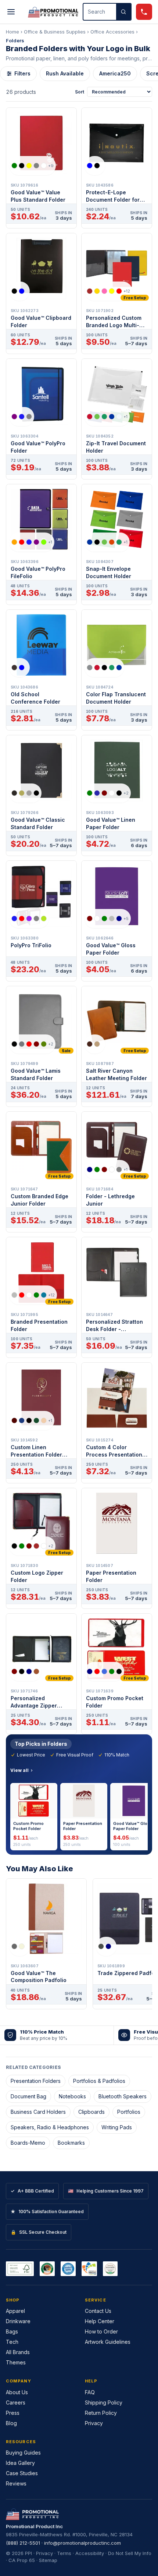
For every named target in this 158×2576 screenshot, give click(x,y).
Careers (16, 2402)
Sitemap (48, 2560)
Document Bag (28, 2096)
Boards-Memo (28, 2143)
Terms (64, 2553)
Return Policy (101, 2413)
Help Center (100, 2321)
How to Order (101, 2331)
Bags (12, 2331)
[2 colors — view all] (95, 166)
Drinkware (18, 2321)
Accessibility (90, 2553)
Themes (16, 2362)
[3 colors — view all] (22, 417)
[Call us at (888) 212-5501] (144, 12)
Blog (11, 2423)
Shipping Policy (104, 2402)
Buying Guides (23, 2453)
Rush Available (65, 73)
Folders (15, 40)
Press (13, 2413)
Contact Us (98, 2311)
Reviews (16, 2483)
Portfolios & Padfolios (99, 2081)
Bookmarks (71, 2143)
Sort (80, 92)
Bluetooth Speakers (123, 2096)
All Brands (18, 2352)
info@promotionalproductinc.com (82, 2543)
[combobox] (100, 12)
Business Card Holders (38, 2112)
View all (19, 1770)
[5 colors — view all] (104, 668)
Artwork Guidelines (108, 2342)
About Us (17, 2392)
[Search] (123, 12)
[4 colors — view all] (25, 793)
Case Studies (22, 2473)
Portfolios (129, 2112)
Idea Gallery (20, 2463)
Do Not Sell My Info (130, 2553)
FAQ (90, 2392)
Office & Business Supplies (55, 32)
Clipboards (91, 2112)
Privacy (94, 2423)
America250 (115, 73)
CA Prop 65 (22, 2560)
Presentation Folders (36, 2081)
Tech (12, 2342)
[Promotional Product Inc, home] (53, 12)
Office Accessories (112, 32)
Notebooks (72, 2096)
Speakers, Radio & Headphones (50, 2127)
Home (12, 32)
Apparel (15, 2311)
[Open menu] (11, 12)
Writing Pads (117, 2127)
